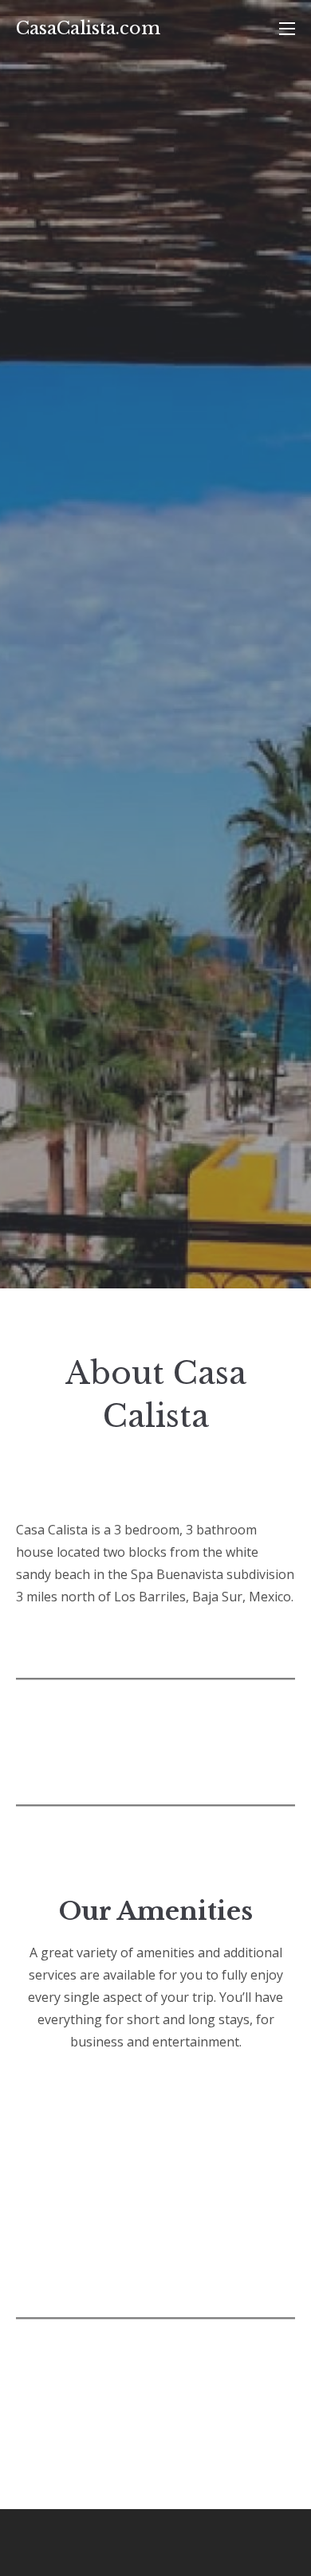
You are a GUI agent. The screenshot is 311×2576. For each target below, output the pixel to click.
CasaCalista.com (88, 28)
